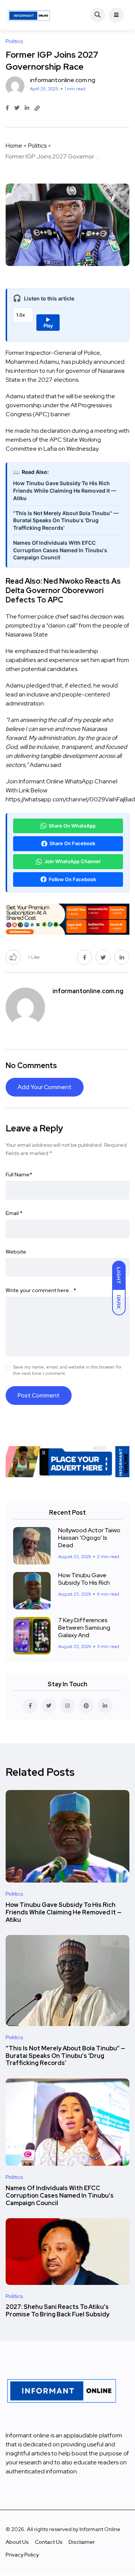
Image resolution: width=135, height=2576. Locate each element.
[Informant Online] (29, 15)
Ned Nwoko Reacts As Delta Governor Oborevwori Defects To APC (63, 590)
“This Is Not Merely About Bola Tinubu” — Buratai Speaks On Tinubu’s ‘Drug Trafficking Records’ (65, 2056)
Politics (37, 146)
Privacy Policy (22, 2555)
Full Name (19, 1174)
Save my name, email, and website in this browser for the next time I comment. (67, 1370)
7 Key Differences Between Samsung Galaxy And (84, 1628)
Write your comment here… (41, 1290)
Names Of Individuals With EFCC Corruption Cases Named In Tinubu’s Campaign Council (60, 2196)
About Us (17, 2542)
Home (14, 146)
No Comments (31, 1065)
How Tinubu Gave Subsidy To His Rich (84, 1579)
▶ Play (48, 323)
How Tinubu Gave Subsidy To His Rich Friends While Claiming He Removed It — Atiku (65, 490)
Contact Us (49, 2542)
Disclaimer (82, 2542)
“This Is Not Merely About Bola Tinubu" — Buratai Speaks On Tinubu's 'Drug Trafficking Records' (66, 520)
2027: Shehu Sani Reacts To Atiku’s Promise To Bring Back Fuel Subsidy (58, 2311)
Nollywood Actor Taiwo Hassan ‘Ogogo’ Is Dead (89, 1538)
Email (14, 1213)
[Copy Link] (37, 108)
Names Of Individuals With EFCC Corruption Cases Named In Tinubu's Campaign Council (60, 550)
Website (16, 1252)
